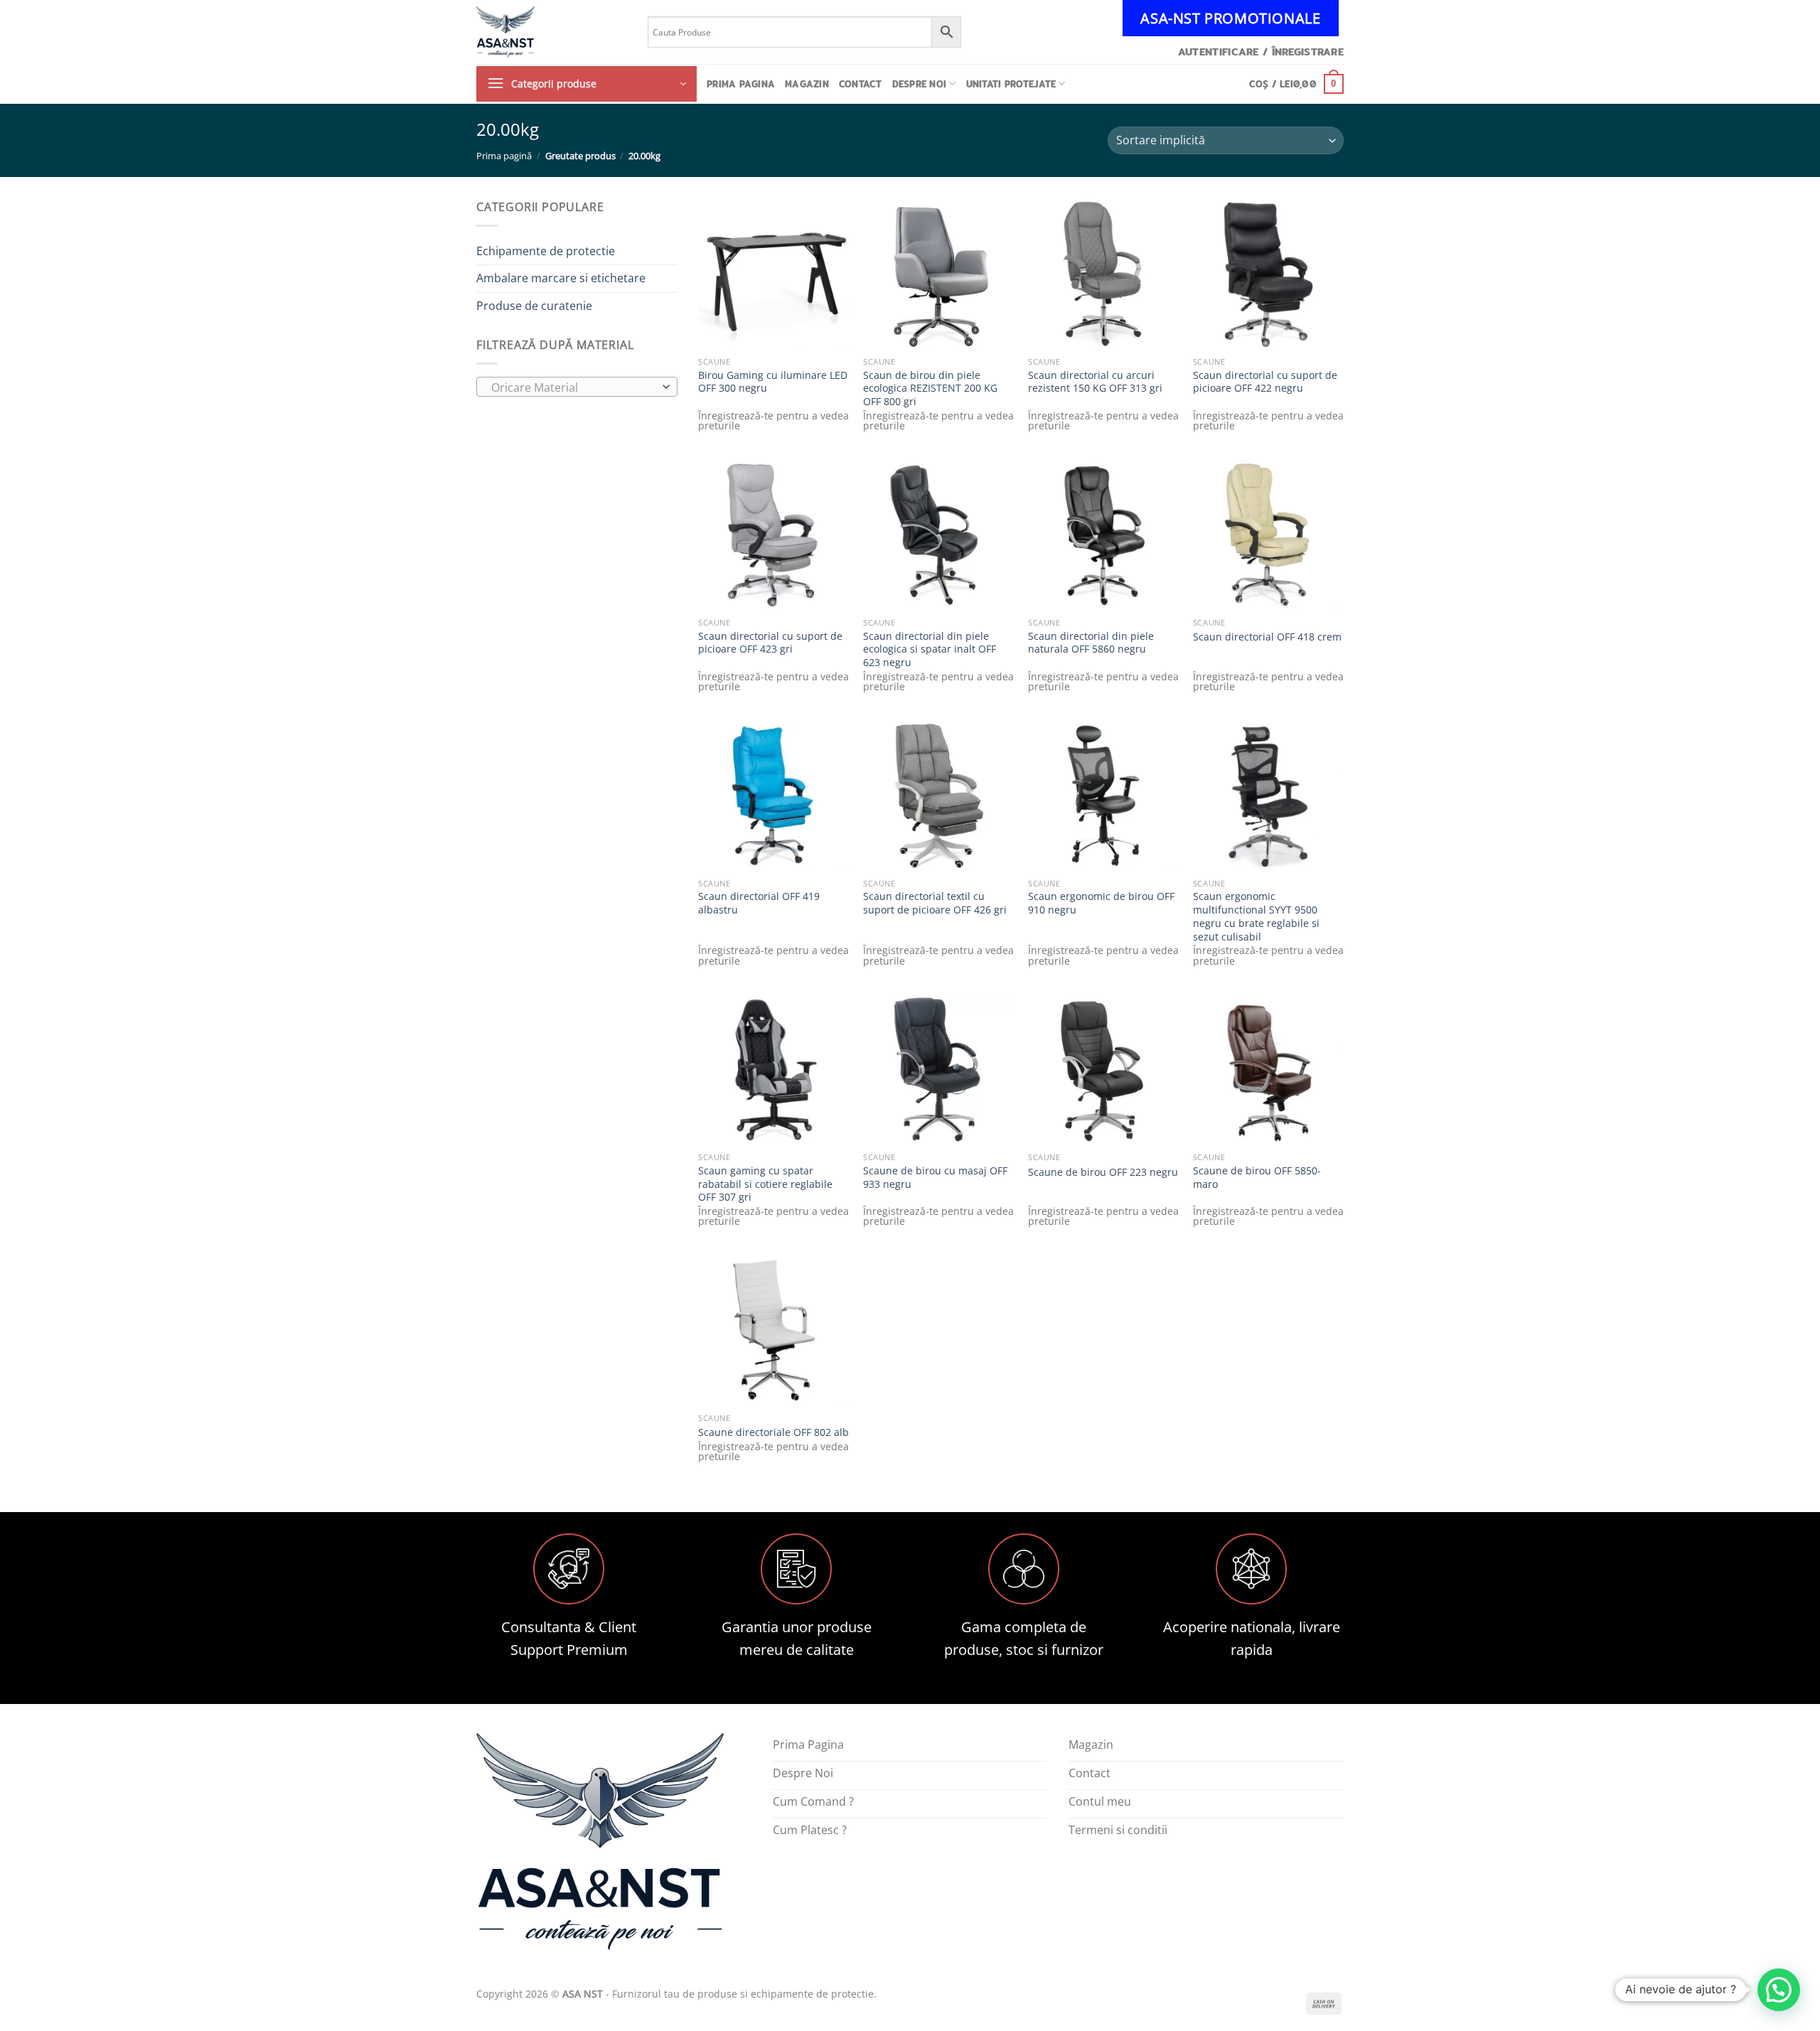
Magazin (807, 84)
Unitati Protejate (1011, 84)
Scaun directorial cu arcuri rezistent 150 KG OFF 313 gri (1095, 382)
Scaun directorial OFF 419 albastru (759, 903)
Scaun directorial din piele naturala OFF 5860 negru (1091, 643)
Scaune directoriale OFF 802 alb (773, 1432)
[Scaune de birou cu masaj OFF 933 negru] (938, 1070)
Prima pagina (741, 84)
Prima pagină (504, 156)
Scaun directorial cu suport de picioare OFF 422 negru (1265, 382)
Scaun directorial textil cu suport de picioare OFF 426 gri (935, 903)
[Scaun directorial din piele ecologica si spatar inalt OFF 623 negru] (938, 535)
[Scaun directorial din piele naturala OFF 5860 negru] (1103, 535)
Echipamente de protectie (546, 251)
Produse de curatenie (534, 306)
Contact (861, 84)
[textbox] (573, 387)
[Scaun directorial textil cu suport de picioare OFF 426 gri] (938, 795)
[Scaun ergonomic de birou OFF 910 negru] (1103, 795)
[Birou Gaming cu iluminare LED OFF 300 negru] (773, 274)
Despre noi (920, 84)
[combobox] (577, 387)
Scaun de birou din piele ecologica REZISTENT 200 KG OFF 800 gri (930, 388)
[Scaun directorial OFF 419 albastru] (773, 795)
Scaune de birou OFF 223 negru (1103, 1172)
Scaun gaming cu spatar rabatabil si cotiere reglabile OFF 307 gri (765, 1184)
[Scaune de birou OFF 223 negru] (1103, 1070)
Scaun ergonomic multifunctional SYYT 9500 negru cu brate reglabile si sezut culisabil (1256, 916)
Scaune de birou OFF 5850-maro (1257, 1178)
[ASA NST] (551, 32)
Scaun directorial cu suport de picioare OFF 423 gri (770, 643)
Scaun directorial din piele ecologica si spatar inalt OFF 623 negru (930, 649)
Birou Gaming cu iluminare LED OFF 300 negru (773, 382)
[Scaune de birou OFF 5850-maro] (1268, 1070)
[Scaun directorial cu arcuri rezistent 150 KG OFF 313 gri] (1103, 274)
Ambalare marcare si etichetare (561, 278)
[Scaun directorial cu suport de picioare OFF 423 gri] (773, 535)
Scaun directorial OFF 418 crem (1267, 637)
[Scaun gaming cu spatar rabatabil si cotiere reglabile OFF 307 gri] (773, 1070)
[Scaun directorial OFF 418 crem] (1268, 535)
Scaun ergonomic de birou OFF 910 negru (1101, 903)
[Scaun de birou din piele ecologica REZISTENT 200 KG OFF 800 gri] (938, 274)
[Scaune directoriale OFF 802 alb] (773, 1331)
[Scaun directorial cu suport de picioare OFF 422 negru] (1268, 274)
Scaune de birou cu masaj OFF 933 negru (935, 1178)
